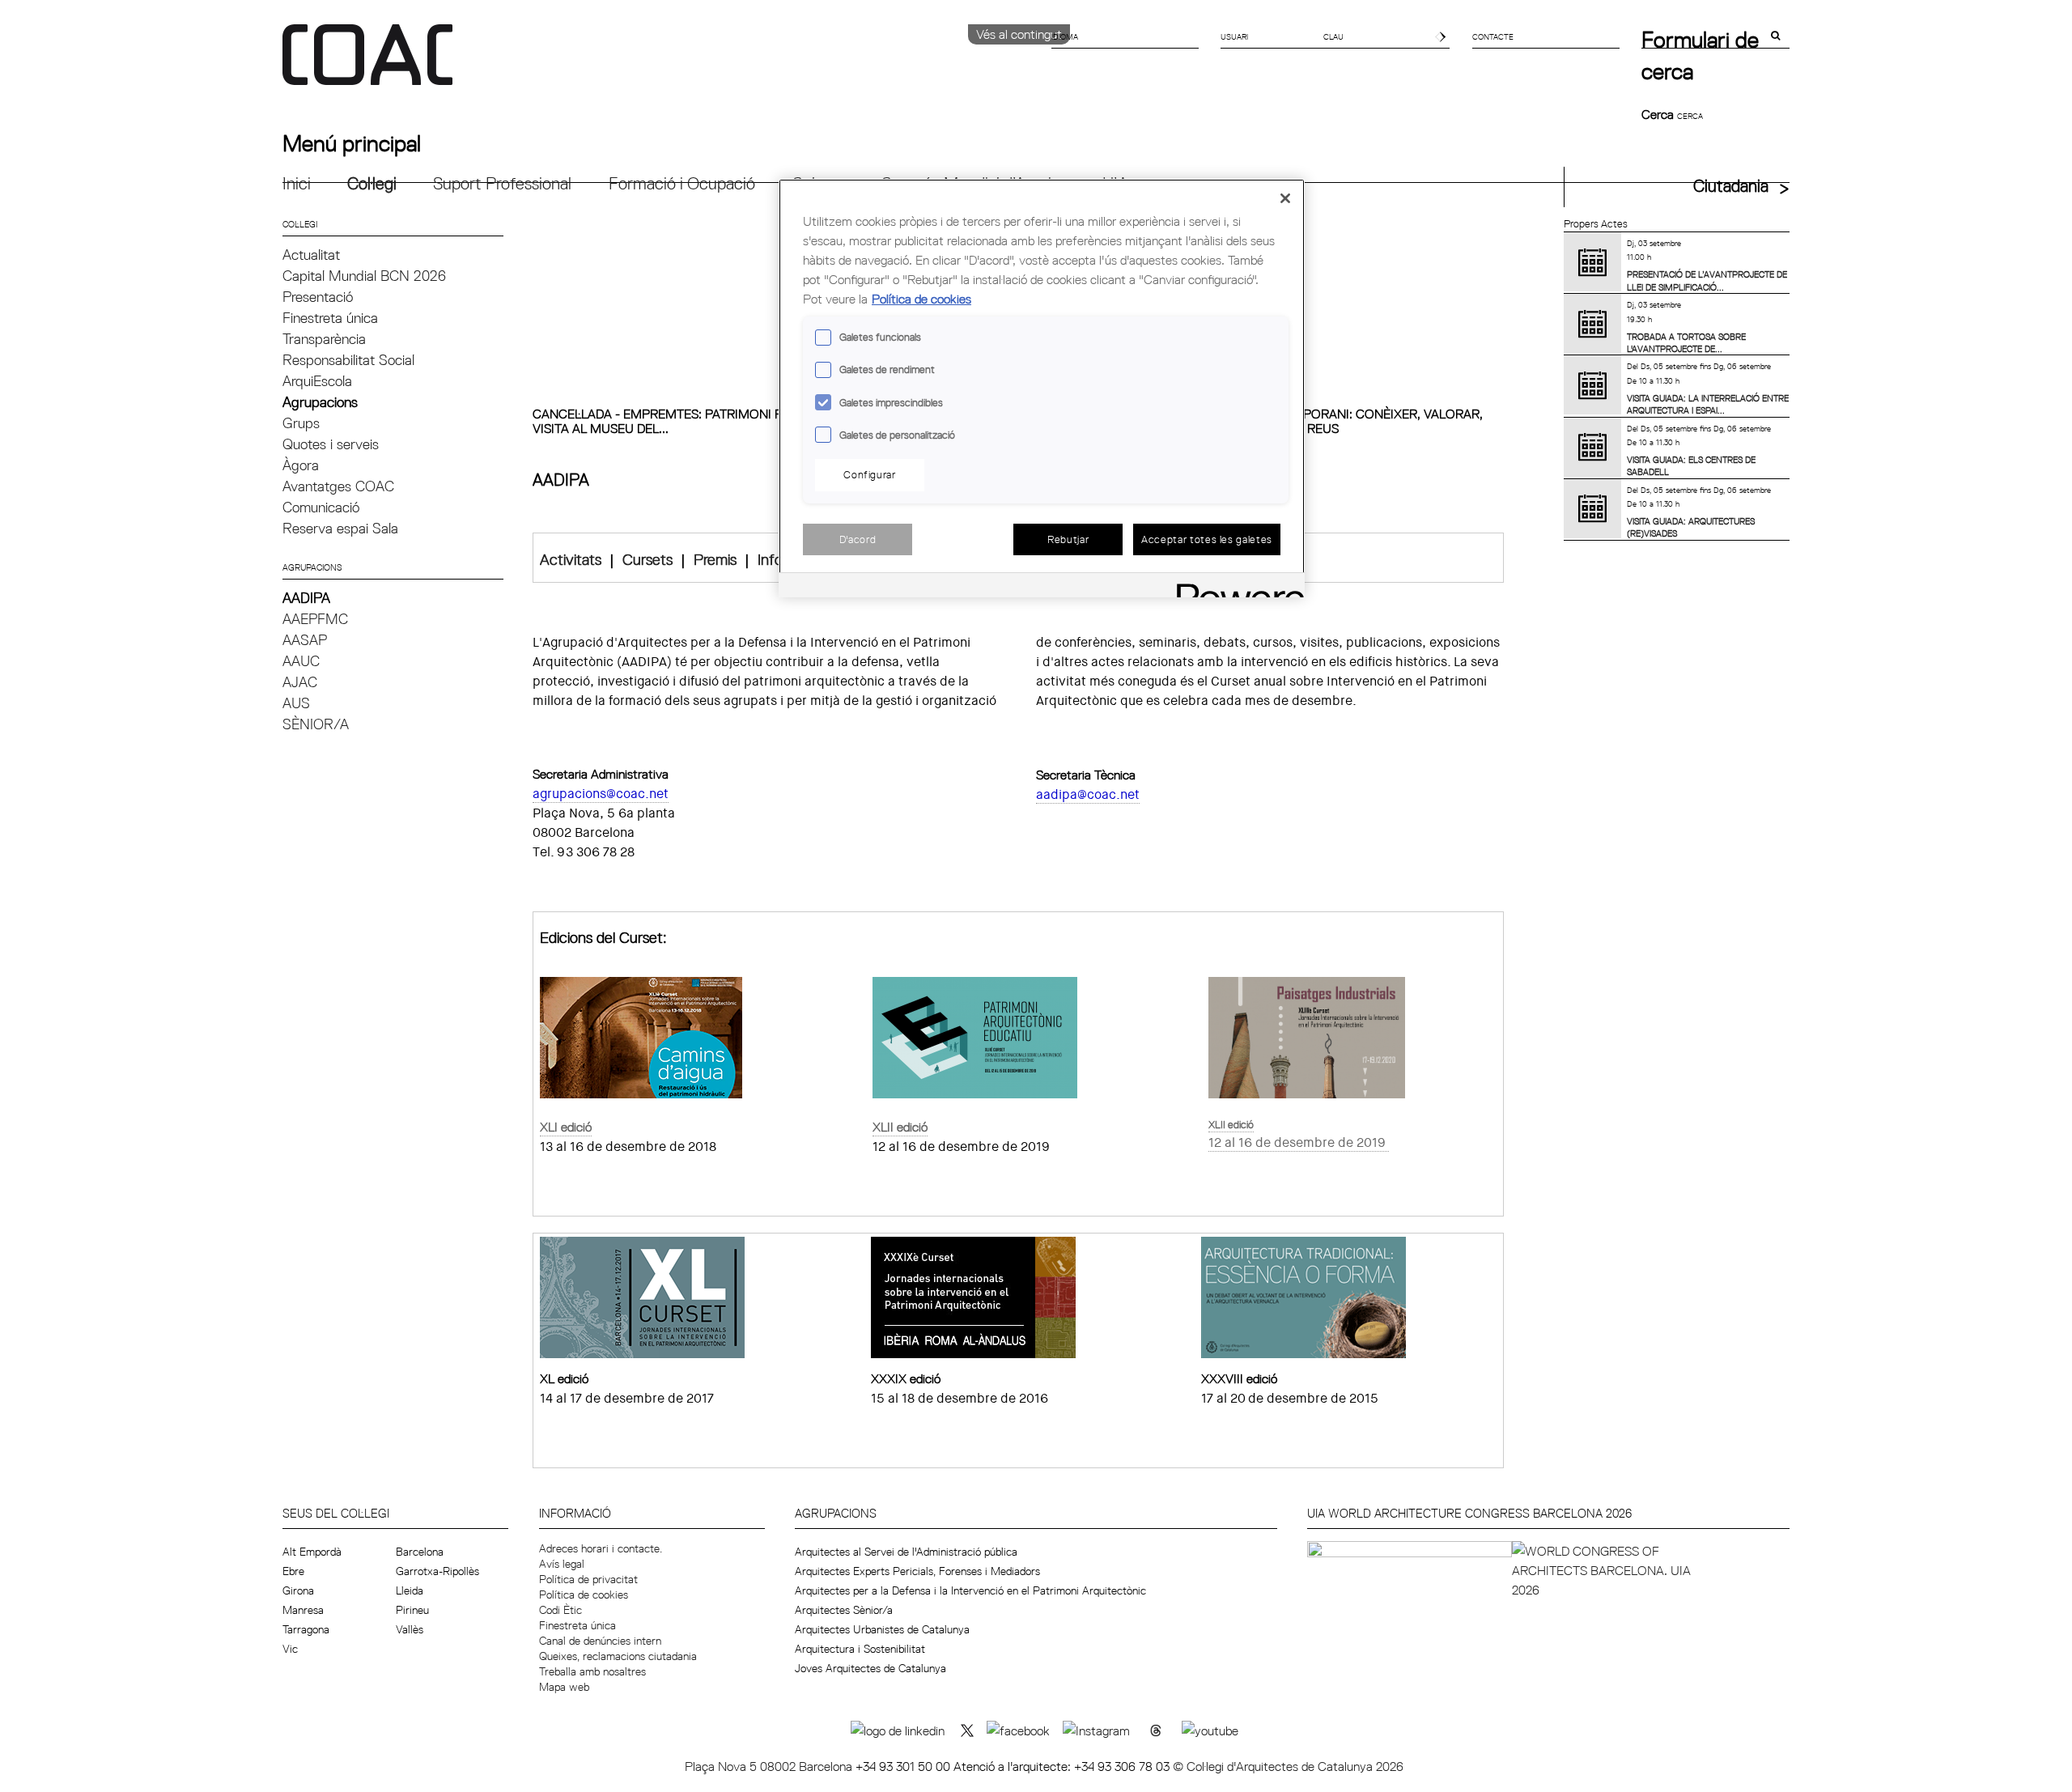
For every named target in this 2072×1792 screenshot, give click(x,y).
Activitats (571, 559)
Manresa (303, 1610)
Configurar (870, 474)
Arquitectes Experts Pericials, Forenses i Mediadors (917, 1571)
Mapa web (564, 1687)
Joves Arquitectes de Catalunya (870, 1668)
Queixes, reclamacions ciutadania (618, 1656)
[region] (1042, 388)
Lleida (410, 1590)
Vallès (410, 1629)
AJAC (300, 682)
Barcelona (420, 1552)
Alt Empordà (312, 1552)
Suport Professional (502, 183)
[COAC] (659, 64)
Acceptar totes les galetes (1207, 539)
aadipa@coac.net (1088, 794)
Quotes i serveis (331, 444)
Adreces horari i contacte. (601, 1548)
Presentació (318, 297)
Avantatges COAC (338, 486)
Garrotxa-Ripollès (437, 1571)
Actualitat (311, 255)
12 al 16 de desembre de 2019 (1297, 1142)
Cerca (1659, 114)
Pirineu (412, 1610)
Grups (301, 423)
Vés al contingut (1019, 34)
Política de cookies (584, 1595)
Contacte (1493, 36)
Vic (290, 1649)
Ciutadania (1731, 186)
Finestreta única (330, 318)
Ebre (293, 1571)
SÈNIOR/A (316, 724)
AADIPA (306, 598)
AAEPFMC (315, 619)
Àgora (301, 465)
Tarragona (306, 1629)
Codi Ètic (560, 1610)
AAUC (301, 661)
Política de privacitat (588, 1579)
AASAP (305, 640)
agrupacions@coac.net (601, 794)
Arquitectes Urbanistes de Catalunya (882, 1629)
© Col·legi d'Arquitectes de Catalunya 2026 (1288, 1766)
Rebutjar (1068, 539)
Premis (715, 559)
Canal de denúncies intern (600, 1641)
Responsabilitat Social (348, 360)
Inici (297, 183)
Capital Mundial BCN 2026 (364, 276)
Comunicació (321, 507)
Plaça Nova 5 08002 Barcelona (770, 1766)
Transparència (324, 339)
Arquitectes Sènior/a (844, 1610)
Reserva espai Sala (340, 528)
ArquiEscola (317, 381)
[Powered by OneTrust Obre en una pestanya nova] (1235, 587)
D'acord (858, 539)
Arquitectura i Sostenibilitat (860, 1649)
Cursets (647, 559)
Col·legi (372, 183)
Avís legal (562, 1564)
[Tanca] (1285, 198)
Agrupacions (320, 402)
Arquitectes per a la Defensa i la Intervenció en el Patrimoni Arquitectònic (970, 1590)
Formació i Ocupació (682, 183)
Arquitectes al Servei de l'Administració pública (906, 1552)
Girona (298, 1590)
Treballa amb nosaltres (592, 1671)
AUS (296, 703)
